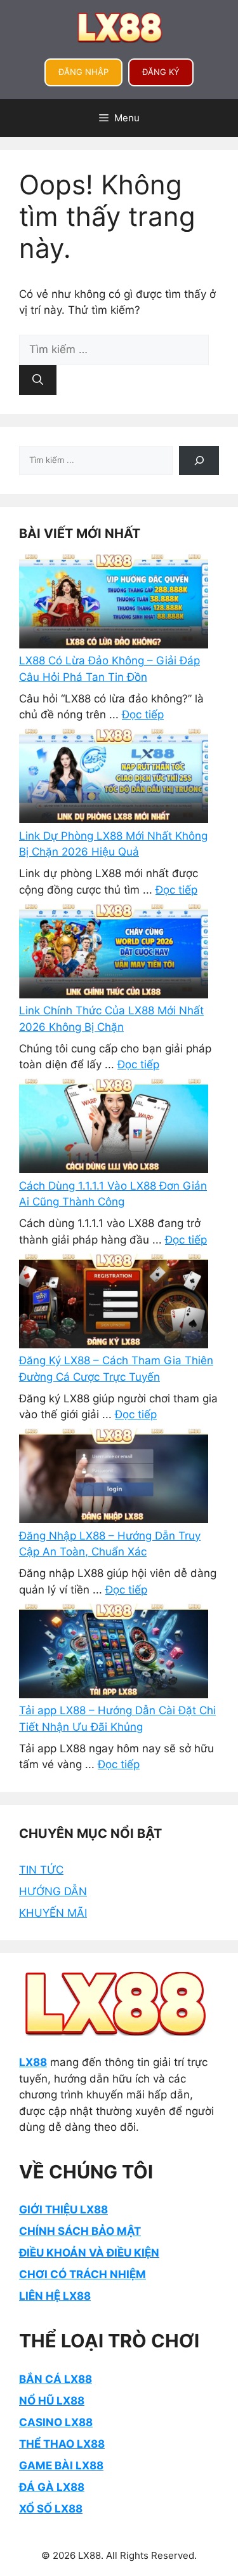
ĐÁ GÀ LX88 (52, 2487)
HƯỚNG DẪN (53, 1891)
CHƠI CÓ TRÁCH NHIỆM (83, 2274)
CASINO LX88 (56, 2422)
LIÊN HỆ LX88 (55, 2296)
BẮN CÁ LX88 (56, 2379)
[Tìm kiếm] (38, 380)
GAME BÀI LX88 (61, 2465)
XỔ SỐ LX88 (51, 2509)
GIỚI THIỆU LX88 (63, 2210)
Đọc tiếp (143, 714)
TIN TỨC (41, 1870)
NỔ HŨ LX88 (52, 2401)
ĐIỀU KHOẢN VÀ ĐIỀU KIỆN (89, 2253)
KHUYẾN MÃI (53, 1913)
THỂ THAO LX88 (62, 2444)
